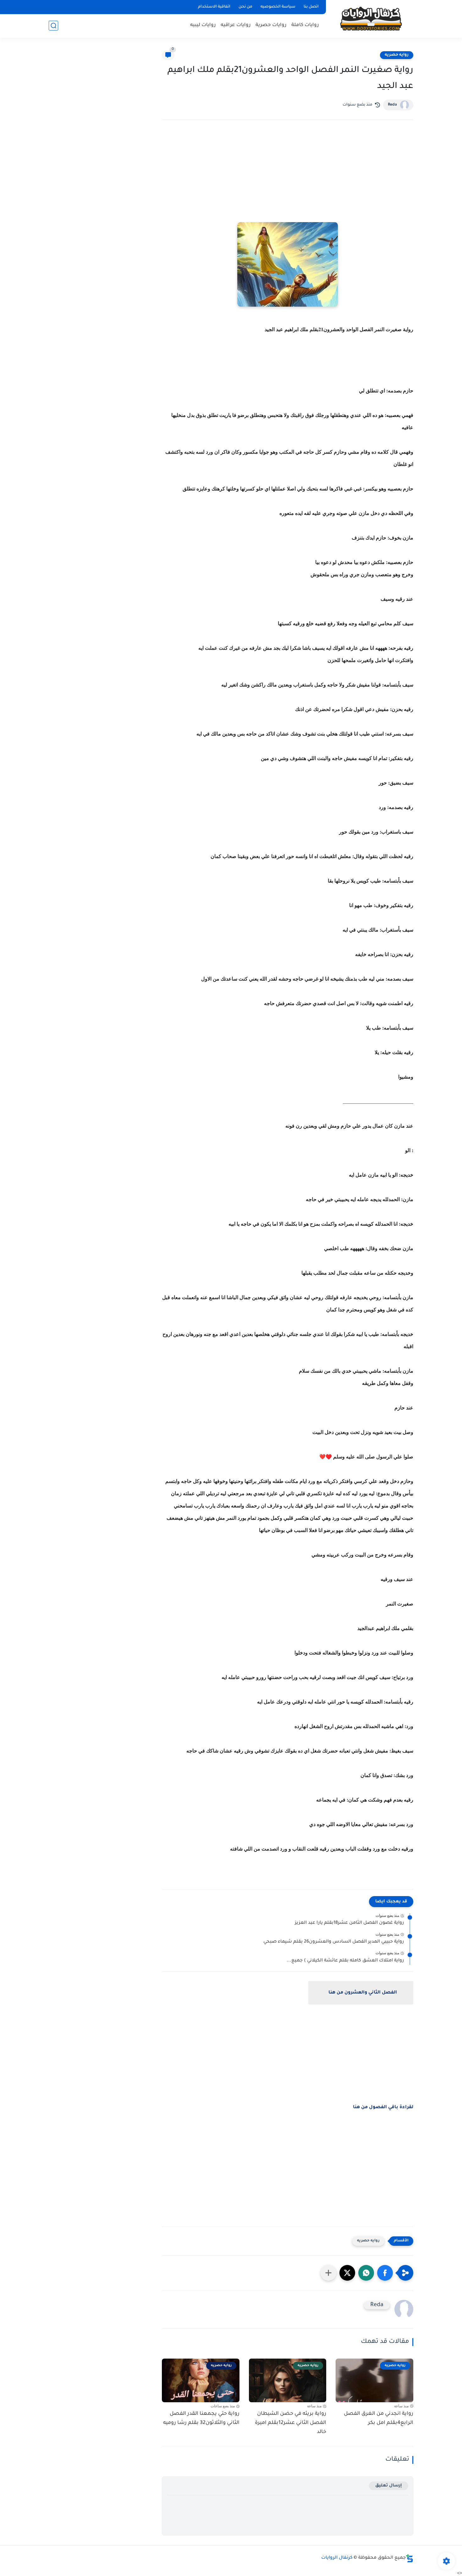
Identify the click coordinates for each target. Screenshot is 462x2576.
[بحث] (53, 26)
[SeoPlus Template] (410, 2558)
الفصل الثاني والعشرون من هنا (363, 1993)
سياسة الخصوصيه (278, 7)
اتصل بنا (311, 7)
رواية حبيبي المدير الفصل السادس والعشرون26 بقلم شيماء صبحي (334, 1942)
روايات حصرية (271, 25)
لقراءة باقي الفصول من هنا (383, 2108)
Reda (392, 105)
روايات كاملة (305, 25)
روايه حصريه (397, 55)
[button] (385, 2273)
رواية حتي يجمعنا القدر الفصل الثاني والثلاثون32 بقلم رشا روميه (201, 2418)
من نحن (245, 7)
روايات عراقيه (236, 25)
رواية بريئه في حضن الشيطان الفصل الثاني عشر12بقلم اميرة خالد (291, 2423)
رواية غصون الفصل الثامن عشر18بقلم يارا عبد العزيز (349, 1923)
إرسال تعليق (389, 2486)
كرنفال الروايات (337, 2558)
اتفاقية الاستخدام (214, 7)
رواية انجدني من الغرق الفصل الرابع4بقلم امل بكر (379, 2418)
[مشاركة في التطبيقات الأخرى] (328, 2273)
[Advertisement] (288, 180)
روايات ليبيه (203, 25)
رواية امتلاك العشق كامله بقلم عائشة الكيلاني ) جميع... (345, 1961)
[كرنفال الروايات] (371, 18)
